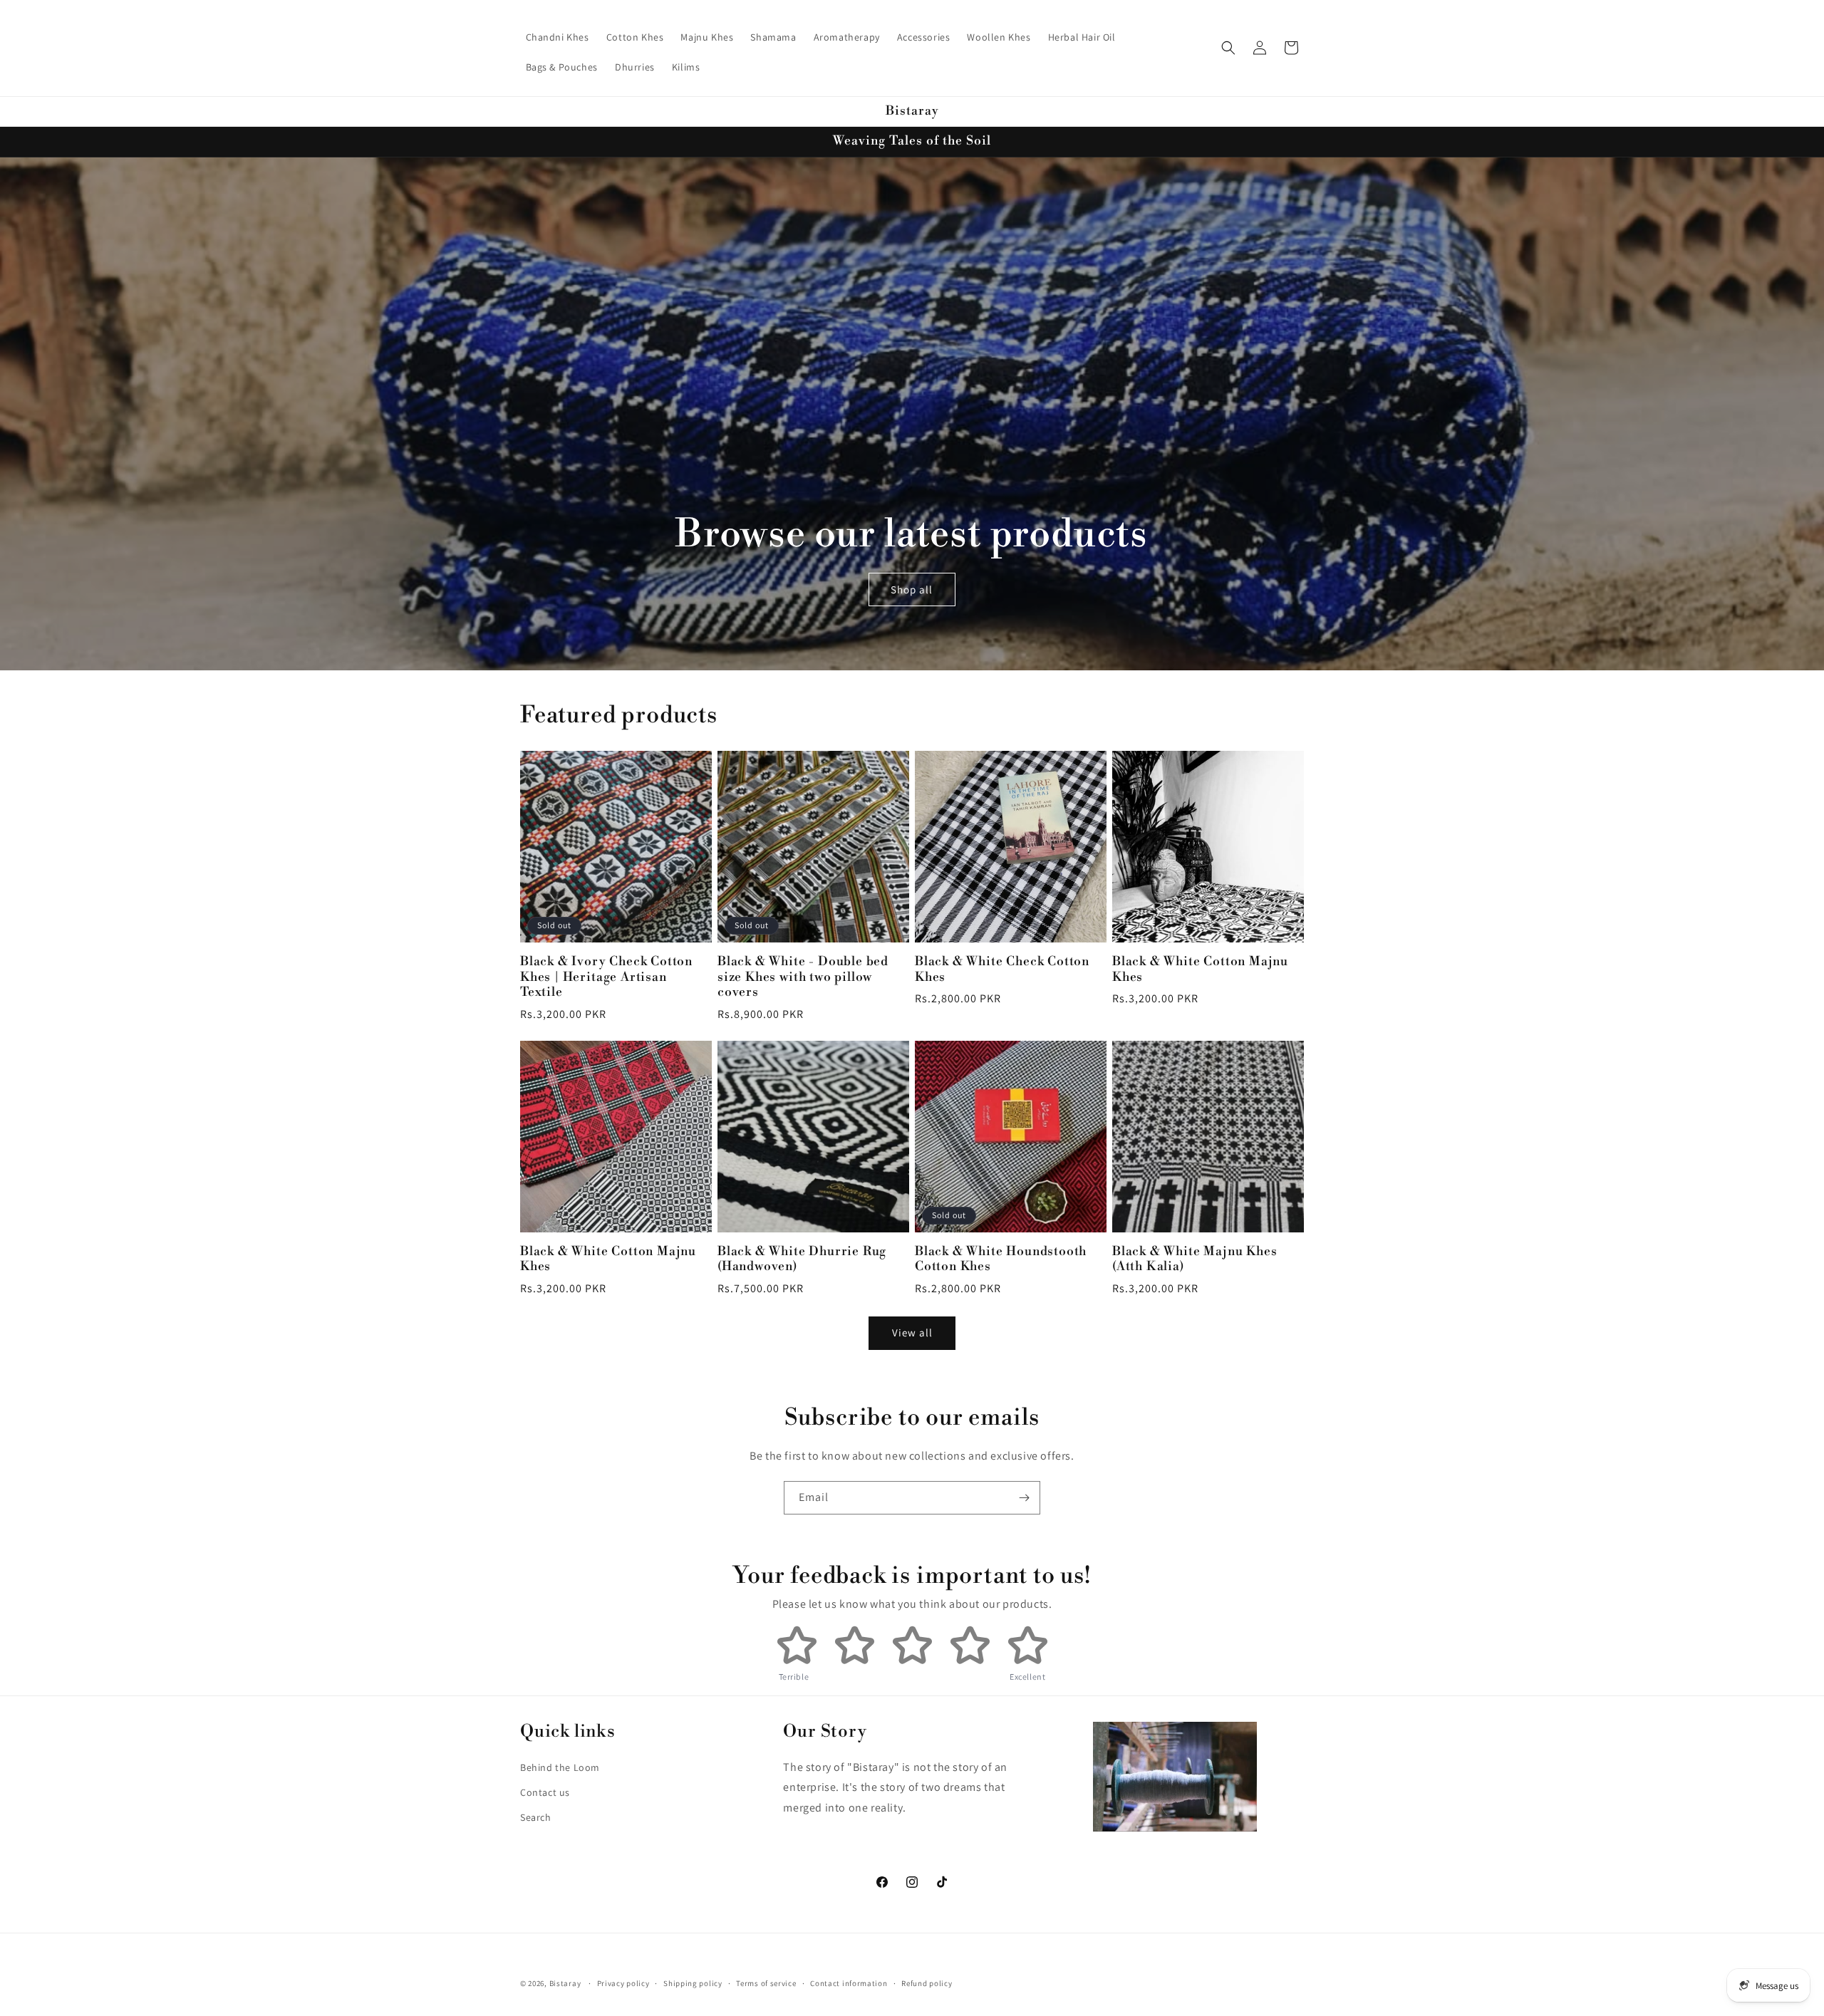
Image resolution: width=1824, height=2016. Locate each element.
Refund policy (927, 1983)
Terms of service (766, 1983)
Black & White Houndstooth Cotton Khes (1001, 1259)
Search (536, 1817)
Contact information (849, 1983)
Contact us (545, 1792)
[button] (1228, 48)
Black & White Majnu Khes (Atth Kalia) (1195, 1259)
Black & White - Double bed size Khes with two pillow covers (803, 977)
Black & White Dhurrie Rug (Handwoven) (802, 1259)
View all (912, 1332)
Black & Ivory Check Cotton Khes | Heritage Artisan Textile (606, 977)
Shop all (912, 589)
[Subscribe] (1024, 1498)
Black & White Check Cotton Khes (1002, 970)
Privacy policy (623, 1983)
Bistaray (565, 1983)
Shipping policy (693, 1983)
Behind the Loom (560, 1767)
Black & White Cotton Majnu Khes (1200, 970)
